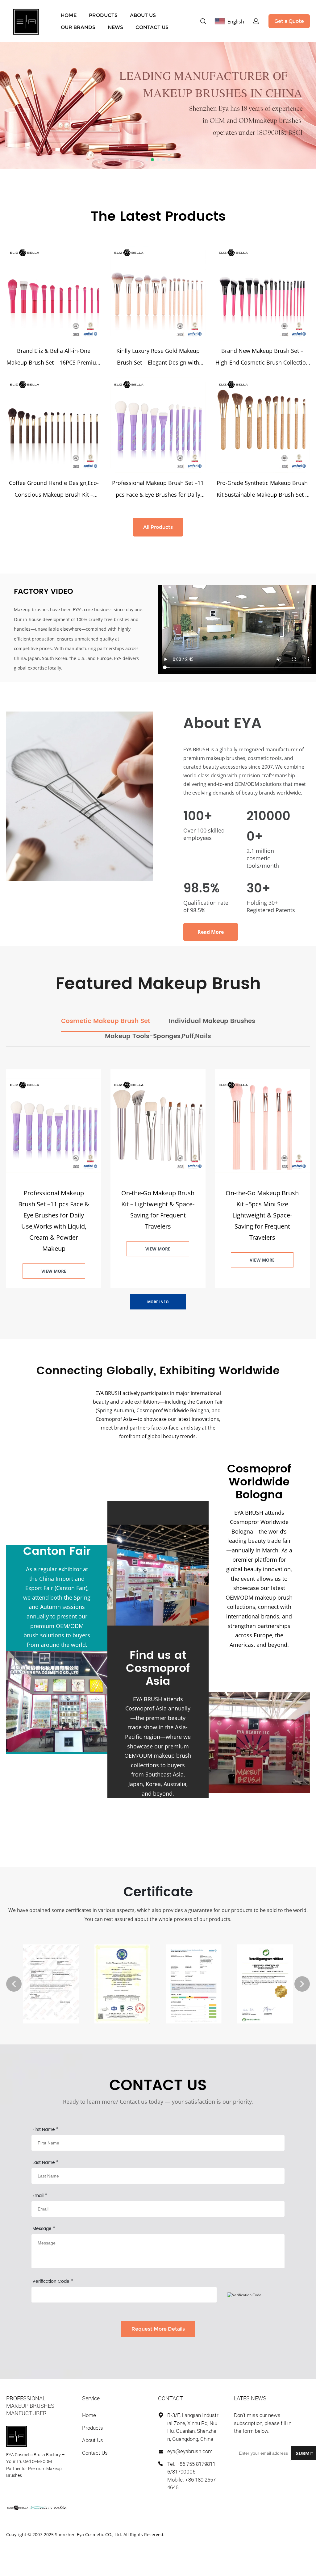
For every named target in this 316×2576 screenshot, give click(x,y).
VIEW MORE (54, 1271)
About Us (93, 2440)
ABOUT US (143, 15)
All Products (158, 527)
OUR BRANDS (78, 27)
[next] (302, 1984)
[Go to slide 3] (158, 160)
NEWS (115, 27)
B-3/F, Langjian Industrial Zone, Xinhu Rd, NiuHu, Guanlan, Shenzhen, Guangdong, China (193, 2427)
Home (89, 2415)
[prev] (14, 1984)
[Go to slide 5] (169, 160)
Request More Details (158, 2329)
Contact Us (95, 2453)
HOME (69, 15)
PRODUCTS (103, 15)
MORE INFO (158, 1302)
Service (91, 2398)
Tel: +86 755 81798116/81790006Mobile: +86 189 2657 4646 (191, 2476)
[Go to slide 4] (164, 160)
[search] (203, 22)
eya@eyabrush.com (190, 2451)
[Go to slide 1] (147, 160)
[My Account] (256, 21)
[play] (237, 630)
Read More (211, 932)
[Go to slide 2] (152, 160)
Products (93, 2428)
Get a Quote (289, 21)
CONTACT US (152, 27)
